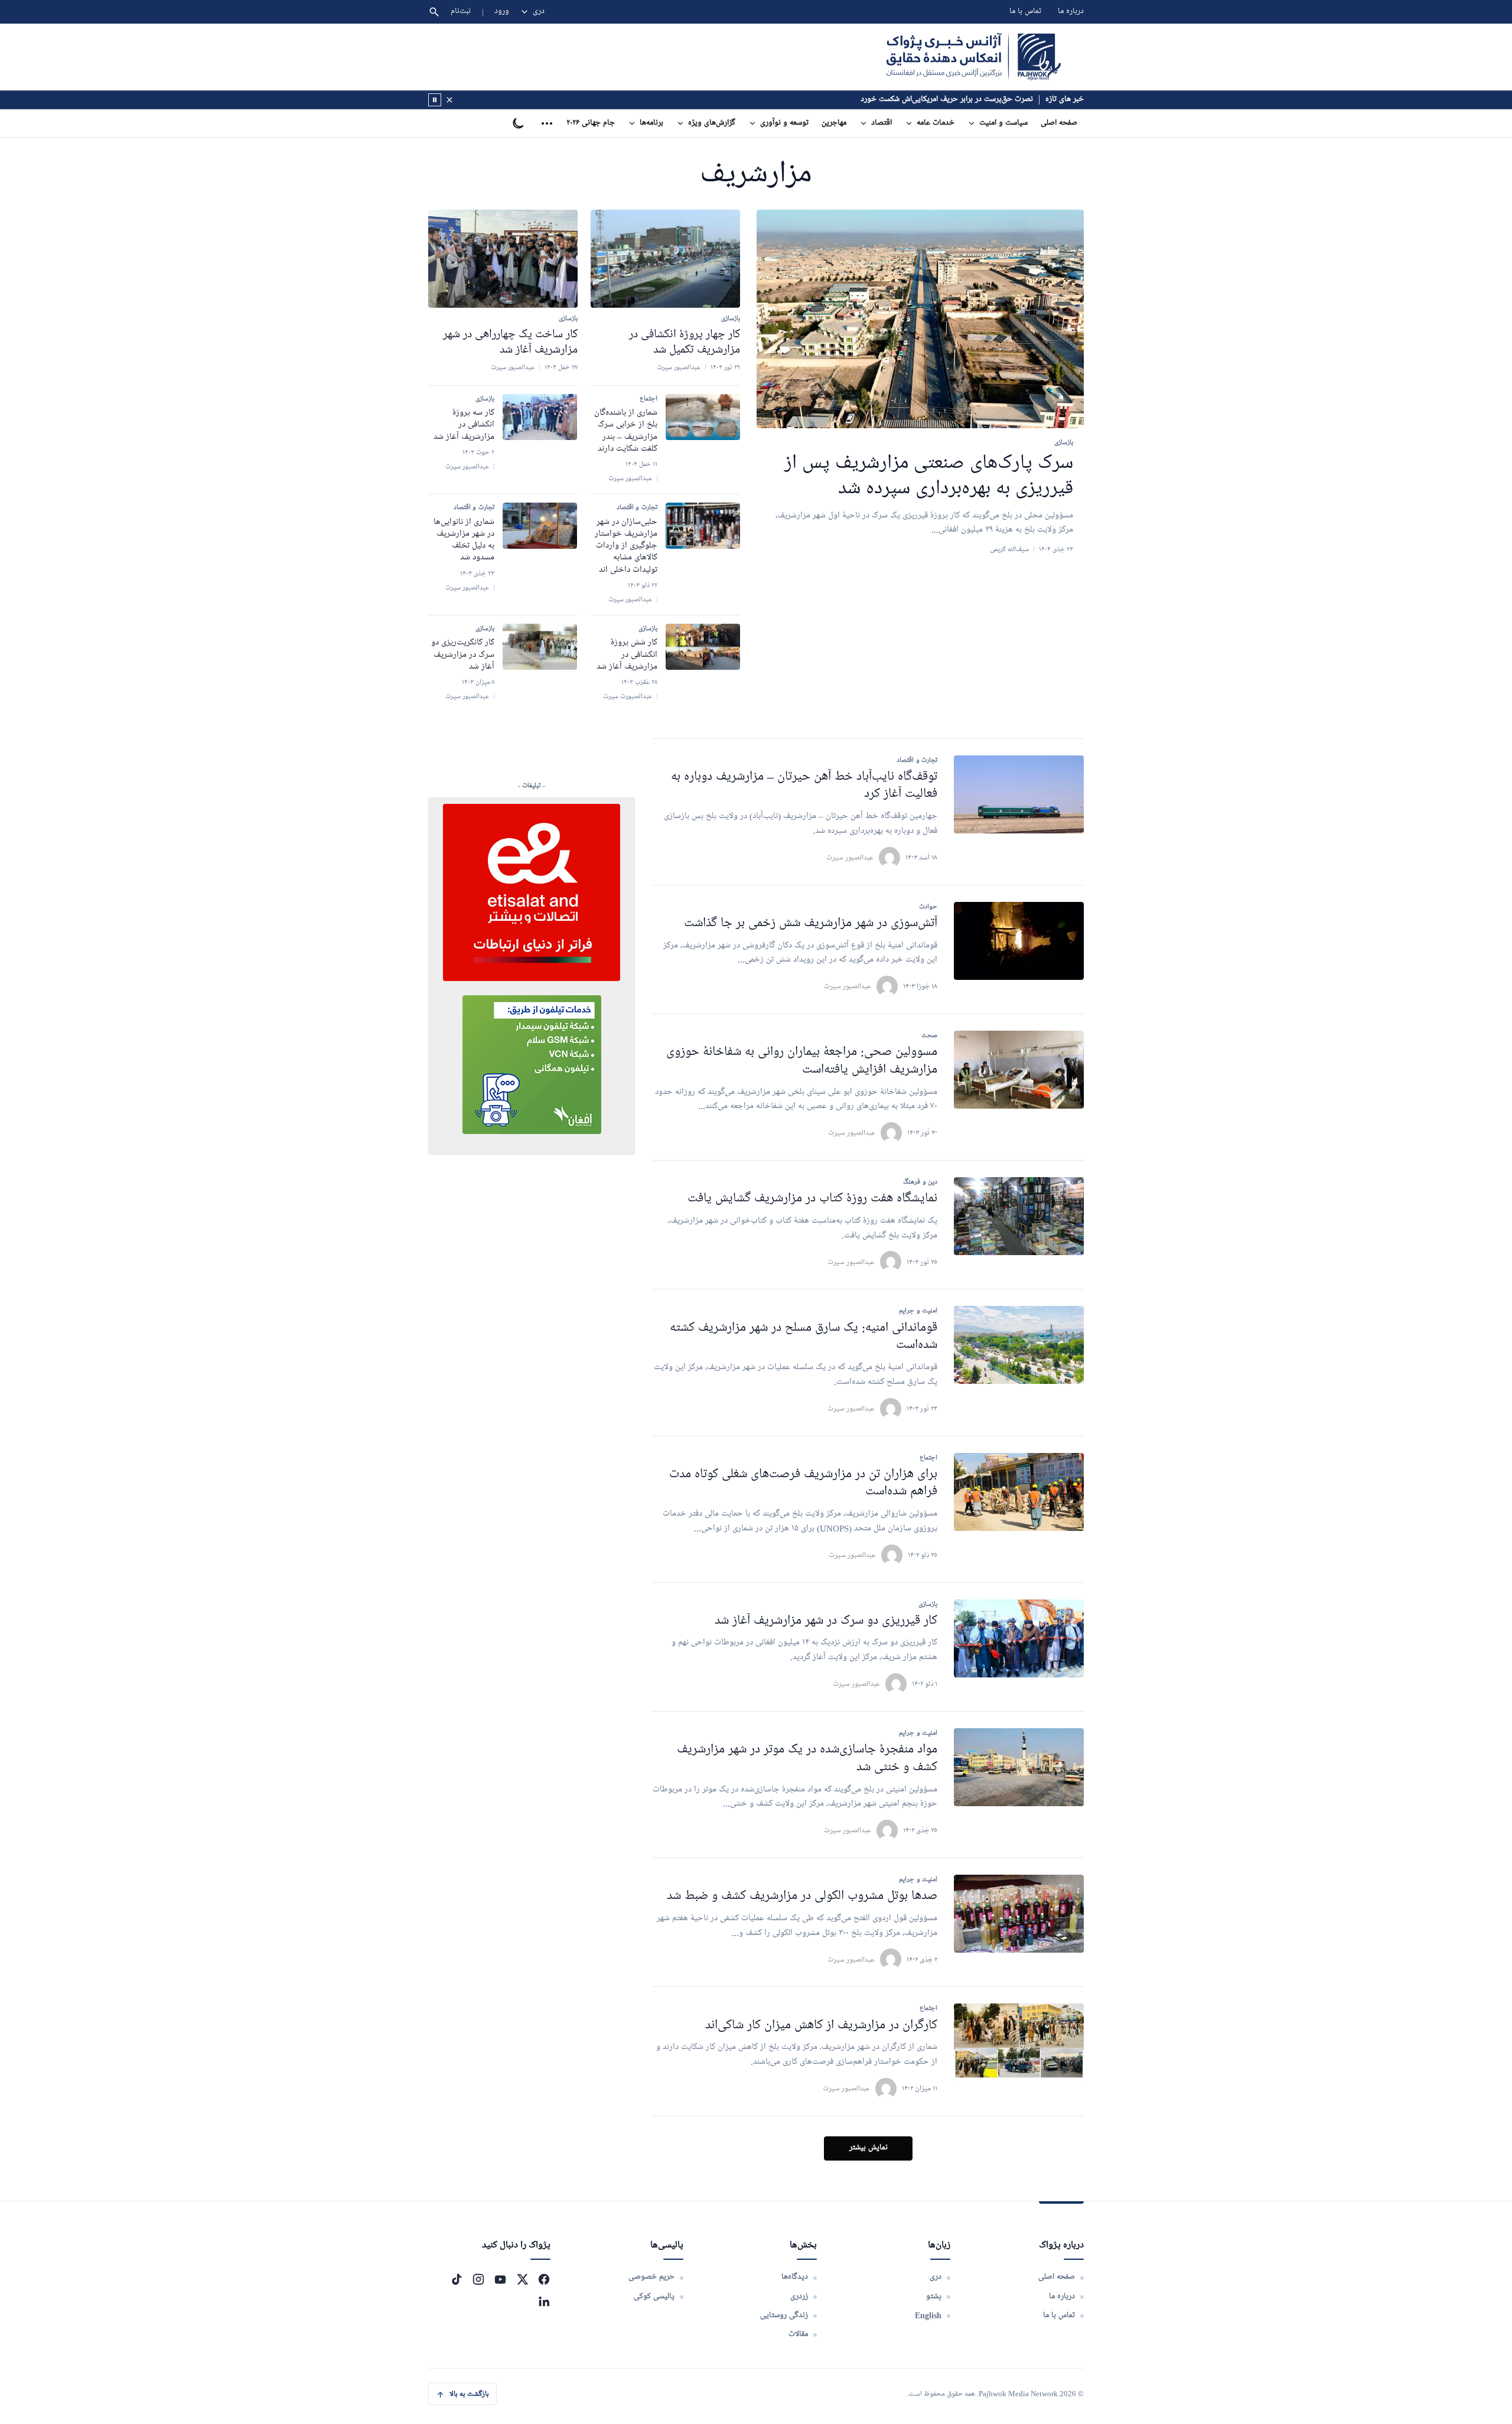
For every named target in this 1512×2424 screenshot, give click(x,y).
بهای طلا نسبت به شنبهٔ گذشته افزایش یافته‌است (960, 100)
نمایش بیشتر (869, 2148)
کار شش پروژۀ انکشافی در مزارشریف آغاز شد (627, 655)
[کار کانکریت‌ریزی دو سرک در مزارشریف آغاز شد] (540, 647)
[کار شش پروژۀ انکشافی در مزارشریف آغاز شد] (703, 647)
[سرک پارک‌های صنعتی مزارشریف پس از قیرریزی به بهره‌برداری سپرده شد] (920, 319)
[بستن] (449, 100)
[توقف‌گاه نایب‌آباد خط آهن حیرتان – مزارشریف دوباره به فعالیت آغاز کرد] (1019, 794)
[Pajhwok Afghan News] (974, 57)
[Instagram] (478, 2279)
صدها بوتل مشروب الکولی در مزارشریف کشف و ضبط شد (802, 1896)
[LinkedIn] (544, 2301)
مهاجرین (834, 123)
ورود (502, 12)
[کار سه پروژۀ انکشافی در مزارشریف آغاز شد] (540, 417)
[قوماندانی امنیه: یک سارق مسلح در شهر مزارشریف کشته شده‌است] (1019, 1345)
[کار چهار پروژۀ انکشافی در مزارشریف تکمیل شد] (665, 259)
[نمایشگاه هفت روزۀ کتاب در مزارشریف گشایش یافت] (1019, 1216)
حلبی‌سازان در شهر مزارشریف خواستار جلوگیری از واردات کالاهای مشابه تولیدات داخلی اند (626, 546)
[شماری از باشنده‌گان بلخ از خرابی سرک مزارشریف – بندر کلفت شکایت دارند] (703, 417)
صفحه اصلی (1059, 123)
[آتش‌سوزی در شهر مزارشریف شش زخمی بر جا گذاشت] (1019, 941)
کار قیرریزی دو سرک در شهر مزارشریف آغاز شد (826, 1621)
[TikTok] (457, 2279)
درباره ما (1071, 12)
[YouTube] (500, 2279)
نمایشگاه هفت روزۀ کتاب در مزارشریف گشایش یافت (812, 1199)
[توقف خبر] (435, 100)
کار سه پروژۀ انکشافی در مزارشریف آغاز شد (464, 425)
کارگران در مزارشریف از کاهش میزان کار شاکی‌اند (821, 2026)
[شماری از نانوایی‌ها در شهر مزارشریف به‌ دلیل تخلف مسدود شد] (540, 526)
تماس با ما (1025, 12)
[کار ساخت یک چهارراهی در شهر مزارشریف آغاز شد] (503, 259)
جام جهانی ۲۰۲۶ (591, 123)
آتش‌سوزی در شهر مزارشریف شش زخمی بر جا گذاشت (811, 923)
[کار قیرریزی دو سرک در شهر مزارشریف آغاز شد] (1019, 1638)
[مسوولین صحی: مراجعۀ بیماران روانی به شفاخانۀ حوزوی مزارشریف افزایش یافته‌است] (1019, 1070)
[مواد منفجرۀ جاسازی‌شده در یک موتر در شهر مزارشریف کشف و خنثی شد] (1019, 1767)
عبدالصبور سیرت (850, 857)
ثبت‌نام (461, 12)
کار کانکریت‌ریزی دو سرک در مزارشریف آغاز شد (463, 655)
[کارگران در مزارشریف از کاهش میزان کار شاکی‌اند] (1019, 2042)
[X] (522, 2279)
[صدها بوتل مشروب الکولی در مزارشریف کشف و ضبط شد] (1019, 1914)
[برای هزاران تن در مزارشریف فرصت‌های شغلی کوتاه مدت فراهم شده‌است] (1019, 1492)
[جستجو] (434, 12)
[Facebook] (544, 2279)
